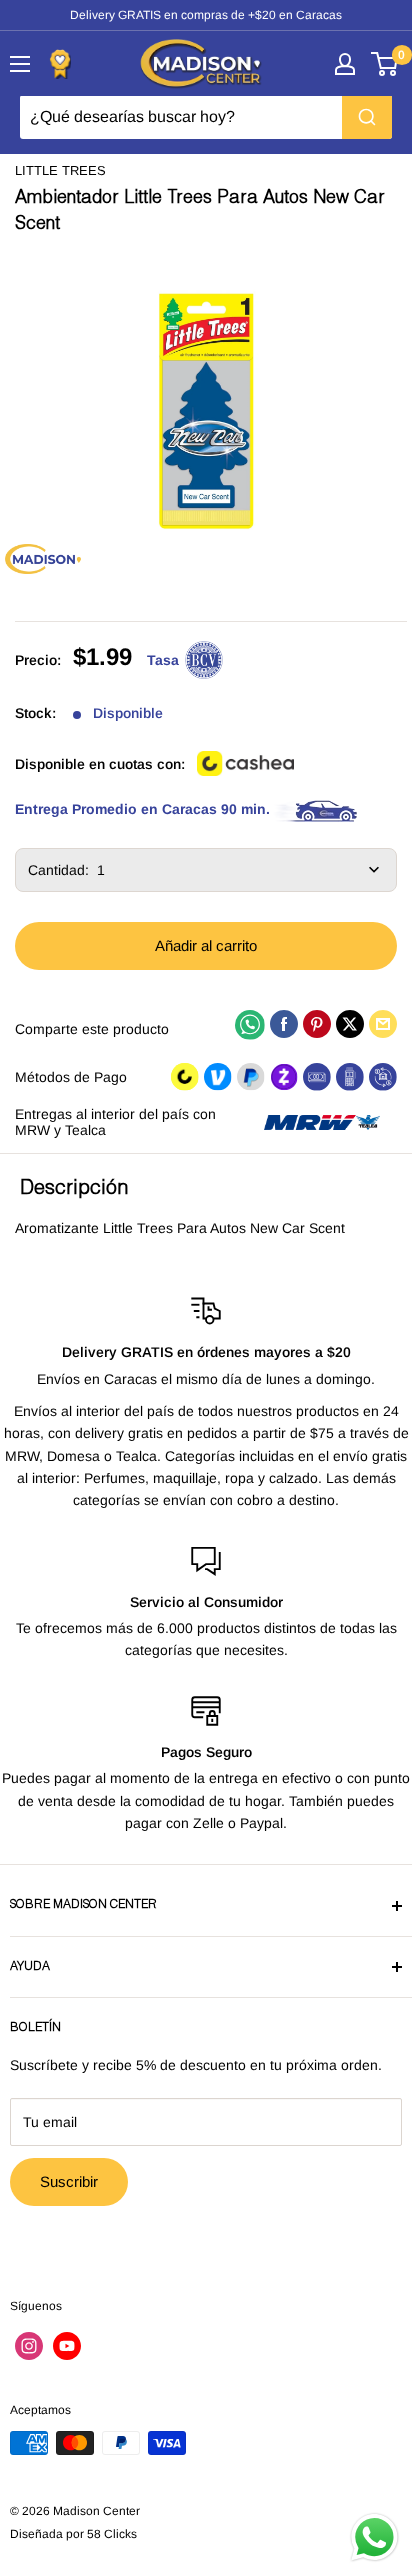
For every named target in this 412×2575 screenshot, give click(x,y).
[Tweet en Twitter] (350, 1024)
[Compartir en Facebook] (284, 1024)
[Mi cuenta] (345, 64)
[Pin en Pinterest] (317, 1024)
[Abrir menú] (20, 64)
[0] (385, 64)
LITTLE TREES (60, 170)
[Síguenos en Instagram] (29, 2346)
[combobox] (206, 117)
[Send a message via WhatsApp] (374, 2537)
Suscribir (69, 2181)
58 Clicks (112, 2534)
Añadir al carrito (206, 945)
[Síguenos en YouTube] (67, 2346)
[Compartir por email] (383, 1024)
